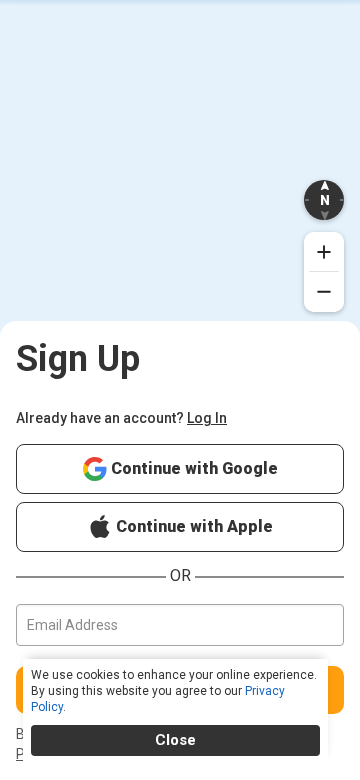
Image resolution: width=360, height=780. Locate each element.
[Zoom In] (324, 252)
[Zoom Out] (324, 292)
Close (175, 740)
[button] (324, 200)
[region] (180, 190)
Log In (207, 418)
